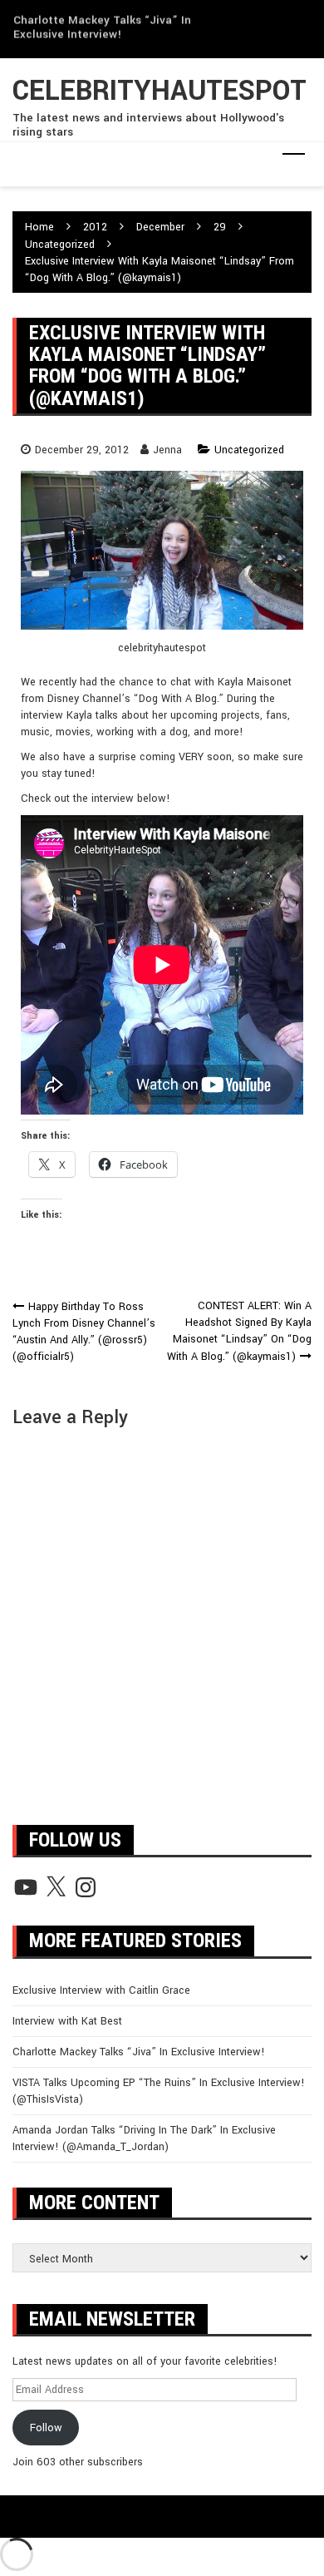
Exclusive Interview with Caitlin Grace (101, 1990)
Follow (46, 2428)
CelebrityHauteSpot (160, 91)
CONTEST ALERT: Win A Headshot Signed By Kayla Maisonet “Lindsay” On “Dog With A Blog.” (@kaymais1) (239, 1331)
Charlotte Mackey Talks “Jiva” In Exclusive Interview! (102, 22)
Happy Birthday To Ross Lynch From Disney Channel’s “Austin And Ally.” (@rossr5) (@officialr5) (84, 1332)
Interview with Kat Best (67, 2021)
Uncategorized (249, 450)
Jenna (167, 450)
